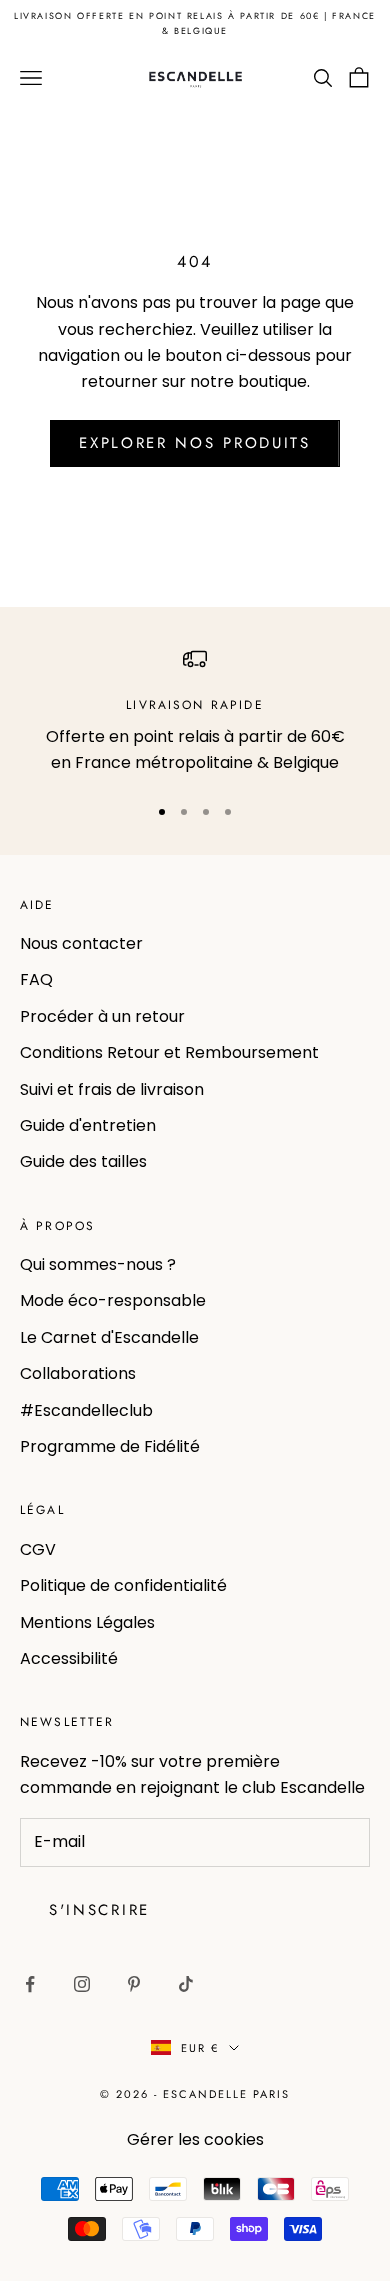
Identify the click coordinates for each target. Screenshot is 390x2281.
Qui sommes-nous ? (98, 1264)
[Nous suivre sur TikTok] (186, 1984)
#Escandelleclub (86, 1410)
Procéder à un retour (102, 1016)
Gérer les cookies (195, 2139)
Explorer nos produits (195, 443)
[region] (195, 711)
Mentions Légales (87, 1622)
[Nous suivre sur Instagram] (82, 1984)
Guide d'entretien (88, 1125)
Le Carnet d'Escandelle (109, 1337)
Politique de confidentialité (123, 1585)
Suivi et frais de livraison (112, 1089)
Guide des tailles (83, 1161)
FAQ (36, 979)
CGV (38, 1549)
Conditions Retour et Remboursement (169, 1052)
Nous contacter (81, 943)
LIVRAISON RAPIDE (195, 705)
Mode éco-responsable (113, 1300)
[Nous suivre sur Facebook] (30, 1984)
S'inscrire (99, 1910)
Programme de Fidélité (110, 1446)
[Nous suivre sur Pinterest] (134, 1984)
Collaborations (78, 1373)
